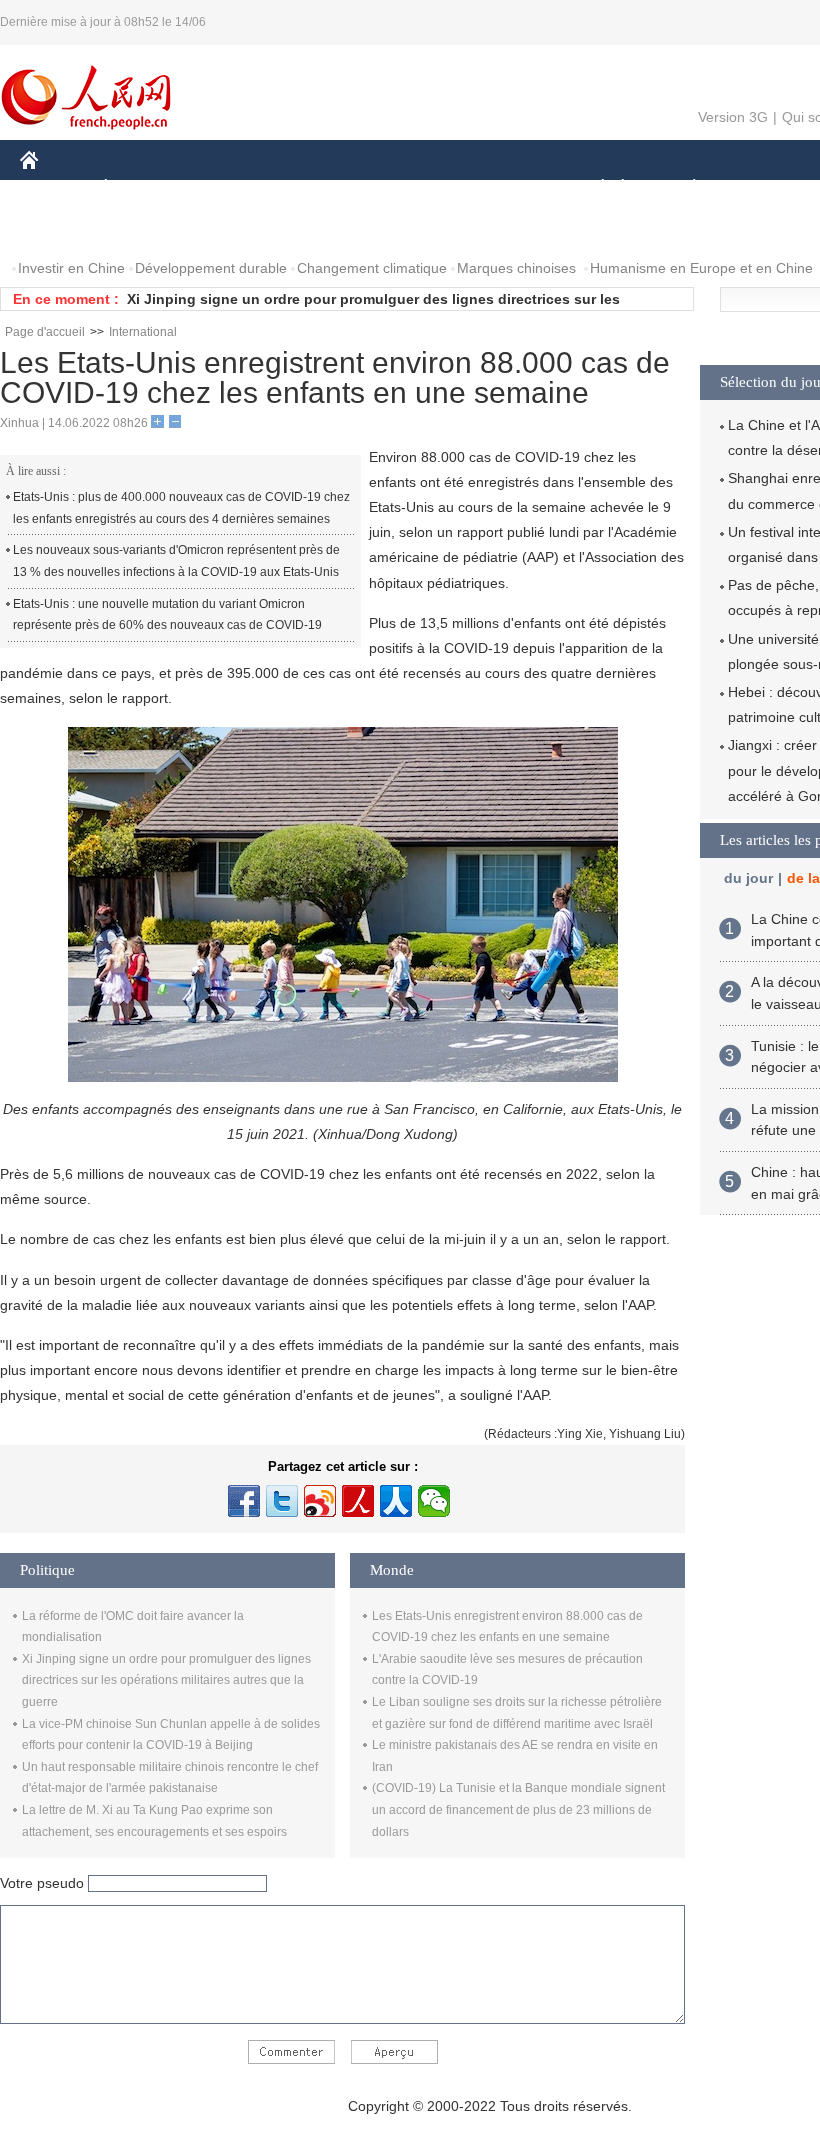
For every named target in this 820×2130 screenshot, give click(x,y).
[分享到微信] (434, 1501)
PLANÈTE (683, 188)
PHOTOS (149, 228)
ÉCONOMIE (143, 188)
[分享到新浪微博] (320, 1501)
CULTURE (502, 188)
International (143, 332)
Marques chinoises (516, 268)
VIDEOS (231, 228)
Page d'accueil (45, 332)
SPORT (765, 188)
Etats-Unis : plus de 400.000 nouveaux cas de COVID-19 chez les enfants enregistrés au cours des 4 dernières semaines (181, 508)
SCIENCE (411, 188)
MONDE (236, 188)
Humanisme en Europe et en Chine (701, 268)
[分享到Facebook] (244, 1501)
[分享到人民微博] (358, 1501)
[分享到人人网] (396, 1501)
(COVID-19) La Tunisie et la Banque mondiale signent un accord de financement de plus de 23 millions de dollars (518, 1809)
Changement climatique (372, 268)
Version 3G (733, 117)
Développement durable (211, 268)
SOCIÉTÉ (593, 188)
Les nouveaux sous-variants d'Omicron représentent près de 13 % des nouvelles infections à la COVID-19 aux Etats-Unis (176, 561)
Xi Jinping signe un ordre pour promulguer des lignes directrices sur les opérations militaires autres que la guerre (166, 1680)
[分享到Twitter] (282, 1501)
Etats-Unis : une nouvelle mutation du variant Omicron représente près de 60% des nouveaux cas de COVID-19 (167, 615)
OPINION (63, 228)
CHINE (55, 188)
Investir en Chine (71, 268)
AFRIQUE (321, 188)
